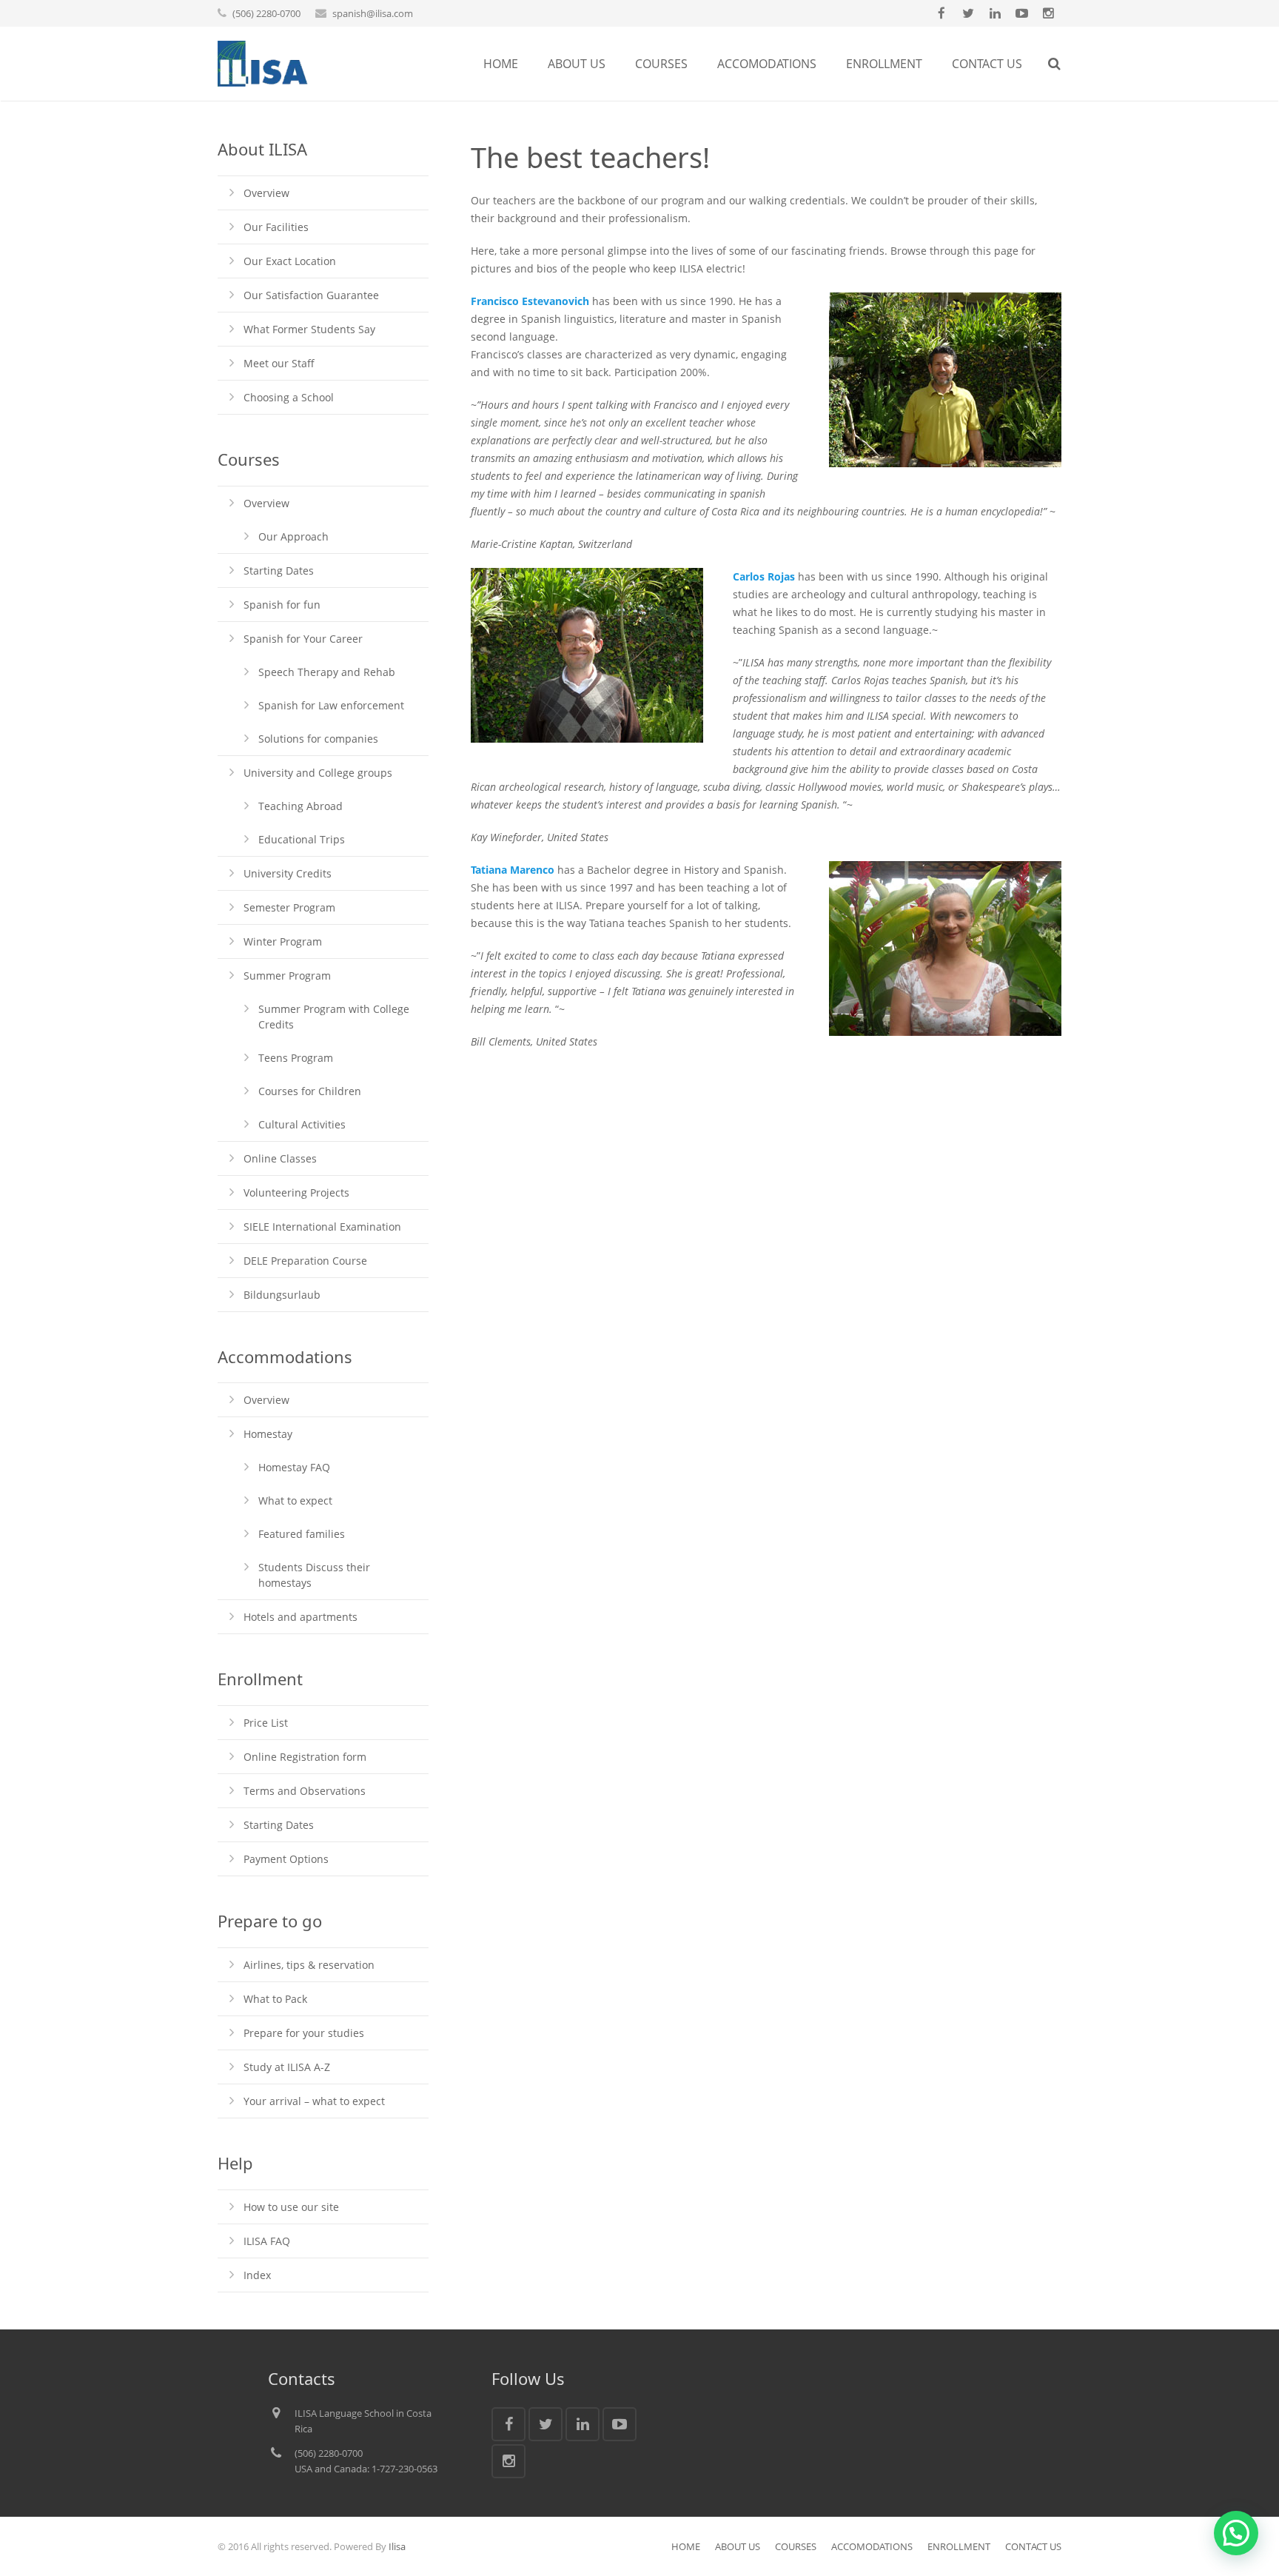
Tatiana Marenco (513, 870)
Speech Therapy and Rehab (327, 672)
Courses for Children (310, 1091)
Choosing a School (289, 397)
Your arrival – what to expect (314, 2101)
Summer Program (287, 976)
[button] (1236, 2533)
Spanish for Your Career (303, 639)
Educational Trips (302, 839)
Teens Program (296, 1058)
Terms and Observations (305, 1791)
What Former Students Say (309, 329)
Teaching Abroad (301, 806)
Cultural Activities (302, 1124)
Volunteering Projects (296, 1192)
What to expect (295, 1501)
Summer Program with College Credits (334, 1017)
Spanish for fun (282, 605)
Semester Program (289, 907)
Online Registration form (305, 1757)
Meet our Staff (279, 363)
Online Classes (280, 1158)
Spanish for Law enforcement (331, 705)
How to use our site (291, 2207)
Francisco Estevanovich (530, 301)
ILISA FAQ (267, 2241)
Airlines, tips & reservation (309, 1965)
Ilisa (397, 2546)
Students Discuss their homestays (314, 1575)
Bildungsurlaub (282, 1295)
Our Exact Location (290, 261)
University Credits (288, 873)
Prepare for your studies (304, 2033)
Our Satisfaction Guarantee (311, 295)
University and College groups (318, 773)
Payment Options (286, 1859)
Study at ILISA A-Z (287, 2067)
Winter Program (283, 941)
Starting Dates (279, 571)
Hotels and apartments (301, 1617)
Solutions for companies (318, 739)
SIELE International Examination (322, 1227)
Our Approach (293, 536)
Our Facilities (276, 227)
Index (257, 2275)
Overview (266, 193)
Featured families (302, 1534)
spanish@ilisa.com (373, 13)
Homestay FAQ (294, 1467)
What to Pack (275, 1999)
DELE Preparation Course (305, 1261)
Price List (266, 1723)
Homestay (268, 1434)
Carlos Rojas (764, 576)
